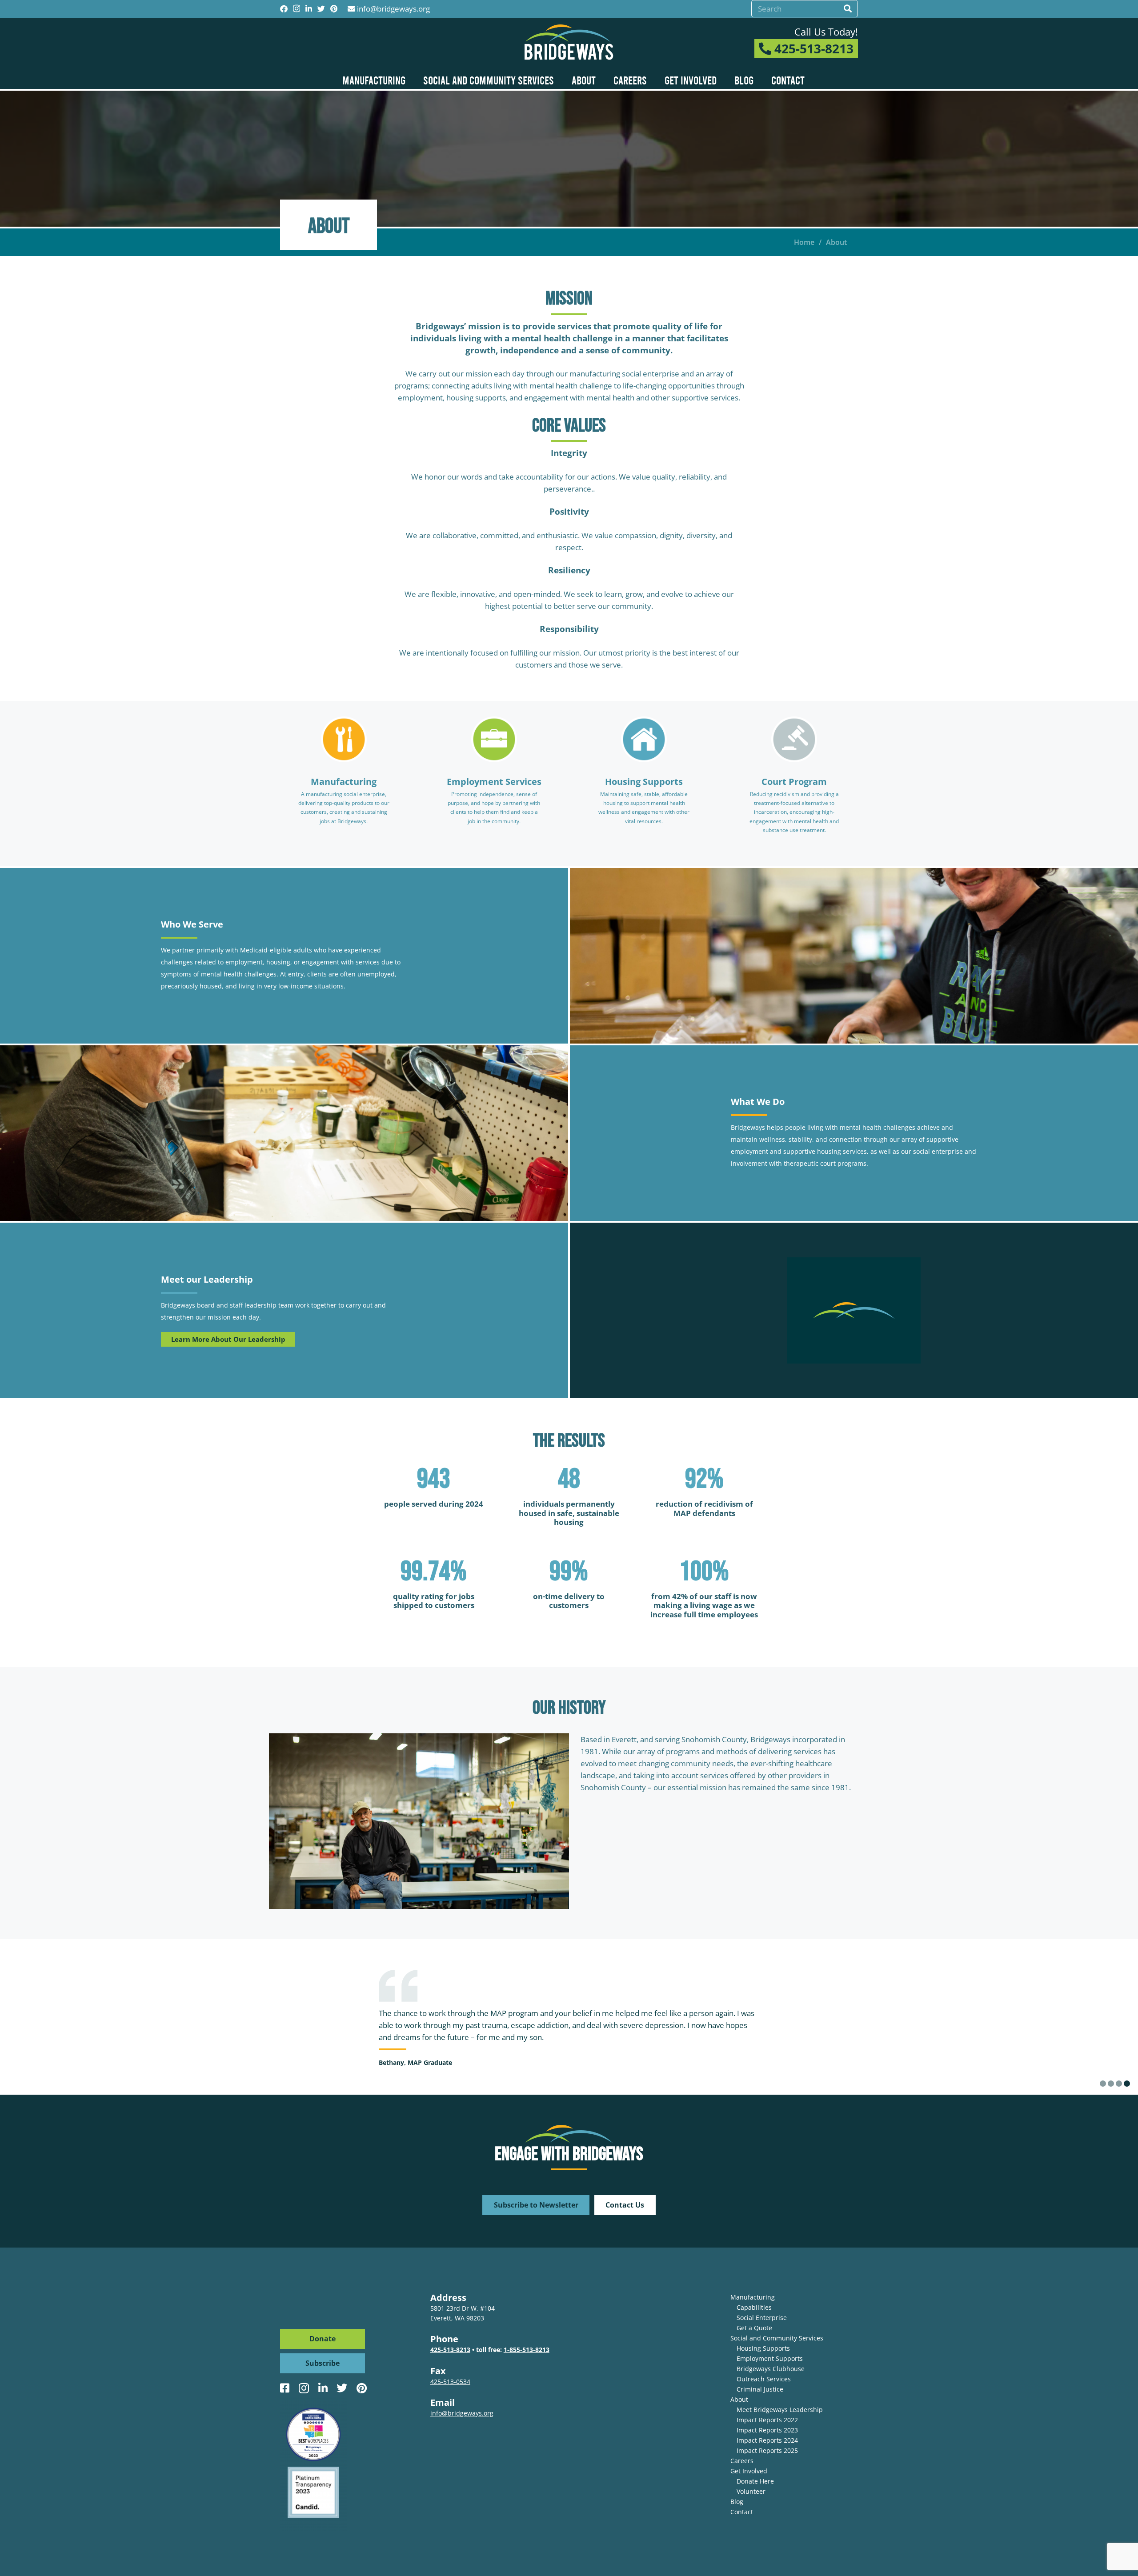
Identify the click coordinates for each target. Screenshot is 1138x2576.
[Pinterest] (334, 9)
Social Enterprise (762, 2318)
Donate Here (755, 2481)
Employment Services (494, 782)
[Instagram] (297, 9)
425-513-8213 (812, 48)
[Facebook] (284, 9)
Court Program (794, 782)
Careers (742, 2461)
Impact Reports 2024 (767, 2440)
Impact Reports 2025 (767, 2450)
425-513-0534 (450, 2382)
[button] (1103, 2084)
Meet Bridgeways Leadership (780, 2410)
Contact (742, 2512)
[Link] (569, 42)
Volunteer (751, 2491)
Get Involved (749, 2471)
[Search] (848, 9)
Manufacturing (344, 782)
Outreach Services (764, 2379)
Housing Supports (644, 782)
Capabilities (754, 2307)
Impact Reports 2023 (767, 2430)
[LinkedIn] (309, 9)
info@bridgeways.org (393, 9)
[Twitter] (321, 9)
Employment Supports (770, 2358)
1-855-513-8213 (527, 2350)
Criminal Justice (760, 2389)
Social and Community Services (777, 2338)
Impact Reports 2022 (767, 2420)
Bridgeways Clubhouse (771, 2369)
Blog (737, 2502)
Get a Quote (754, 2328)
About (739, 2399)
